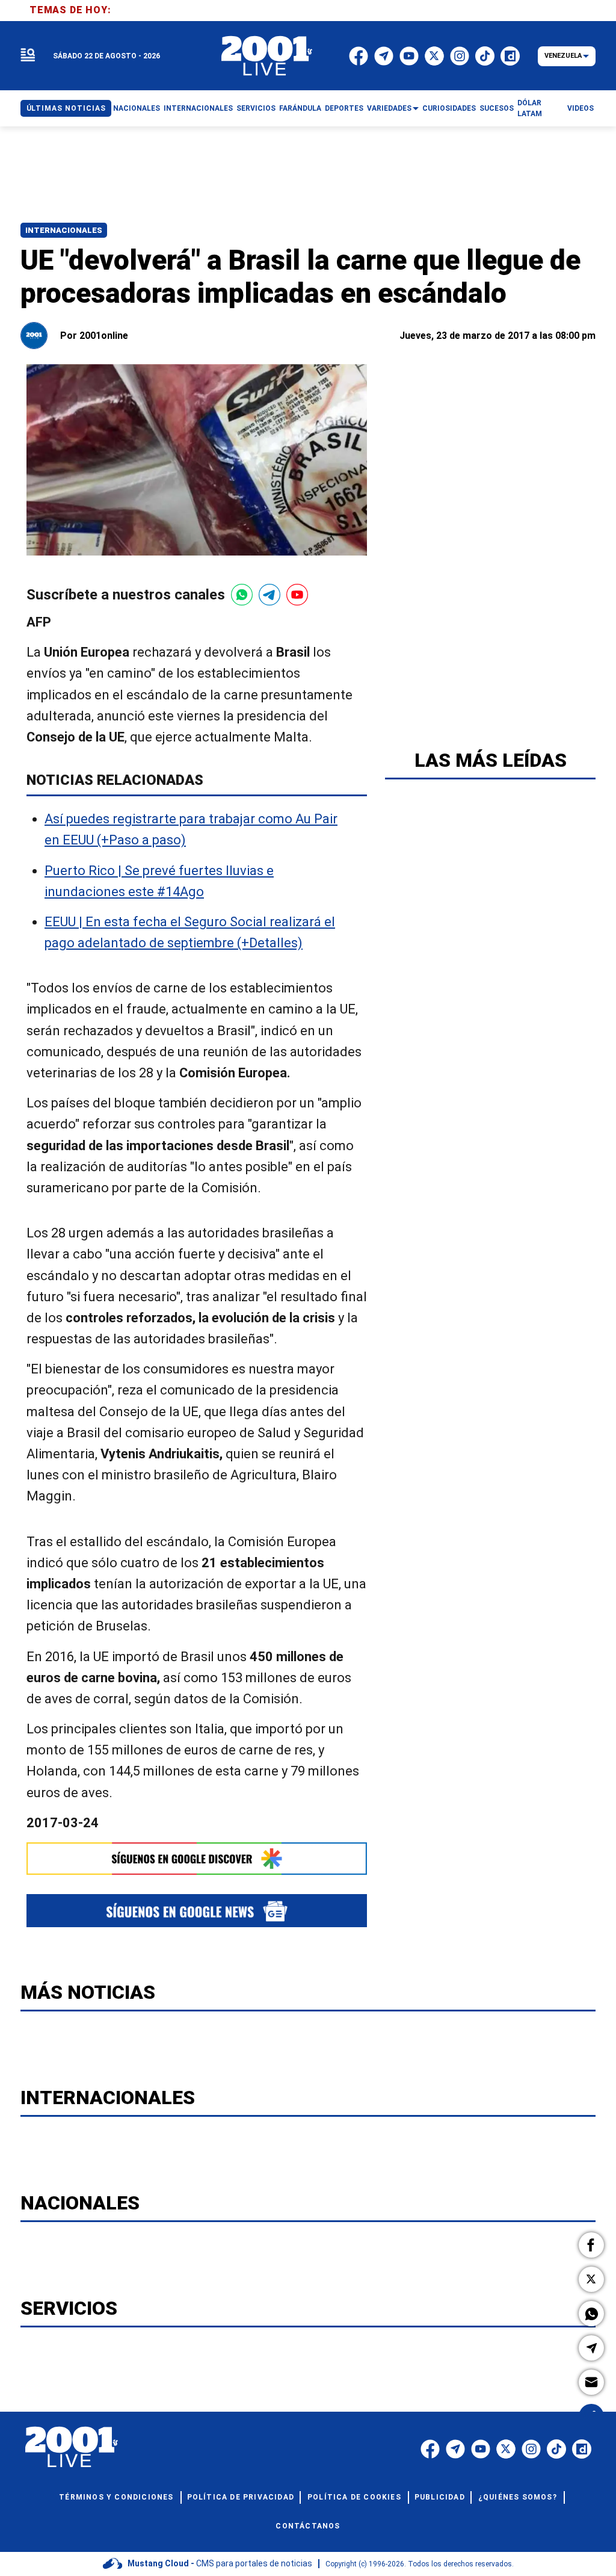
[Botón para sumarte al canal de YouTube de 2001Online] (297, 595)
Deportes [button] (344, 108)
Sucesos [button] (497, 108)
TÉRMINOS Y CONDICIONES (116, 2497)
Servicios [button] (256, 108)
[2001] (267, 56)
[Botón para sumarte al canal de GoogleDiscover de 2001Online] (197, 1859)
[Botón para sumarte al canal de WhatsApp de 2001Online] (242, 595)
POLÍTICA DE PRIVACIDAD (241, 2497)
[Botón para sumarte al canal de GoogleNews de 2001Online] (197, 1911)
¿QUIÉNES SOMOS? (518, 2497)
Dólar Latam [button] (530, 108)
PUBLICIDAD (440, 2497)
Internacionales (64, 230)
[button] (591, 2245)
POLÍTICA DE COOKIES (354, 2497)
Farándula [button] (300, 108)
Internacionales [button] (198, 108)
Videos (581, 108)
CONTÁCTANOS (308, 2526)
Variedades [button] (389, 108)
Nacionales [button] (137, 108)
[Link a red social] (430, 2449)
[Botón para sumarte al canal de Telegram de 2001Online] (269, 595)
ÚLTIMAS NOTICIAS (66, 108)
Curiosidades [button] (449, 108)
